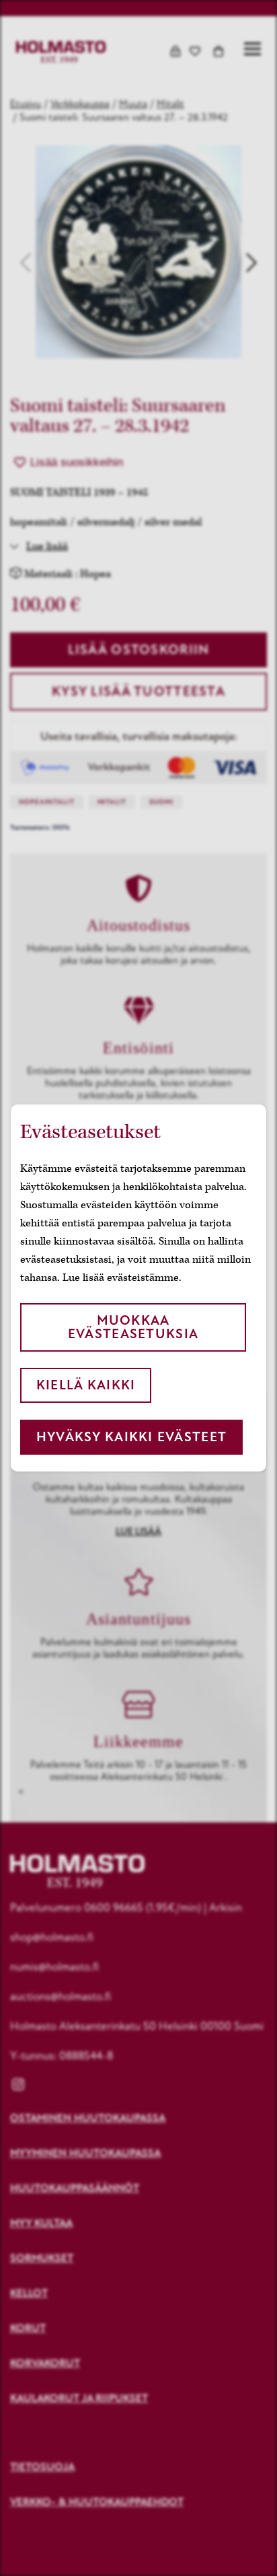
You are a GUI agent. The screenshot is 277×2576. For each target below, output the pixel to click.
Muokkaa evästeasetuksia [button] (133, 1327)
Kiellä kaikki (86, 1385)
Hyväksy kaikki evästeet (131, 1437)
